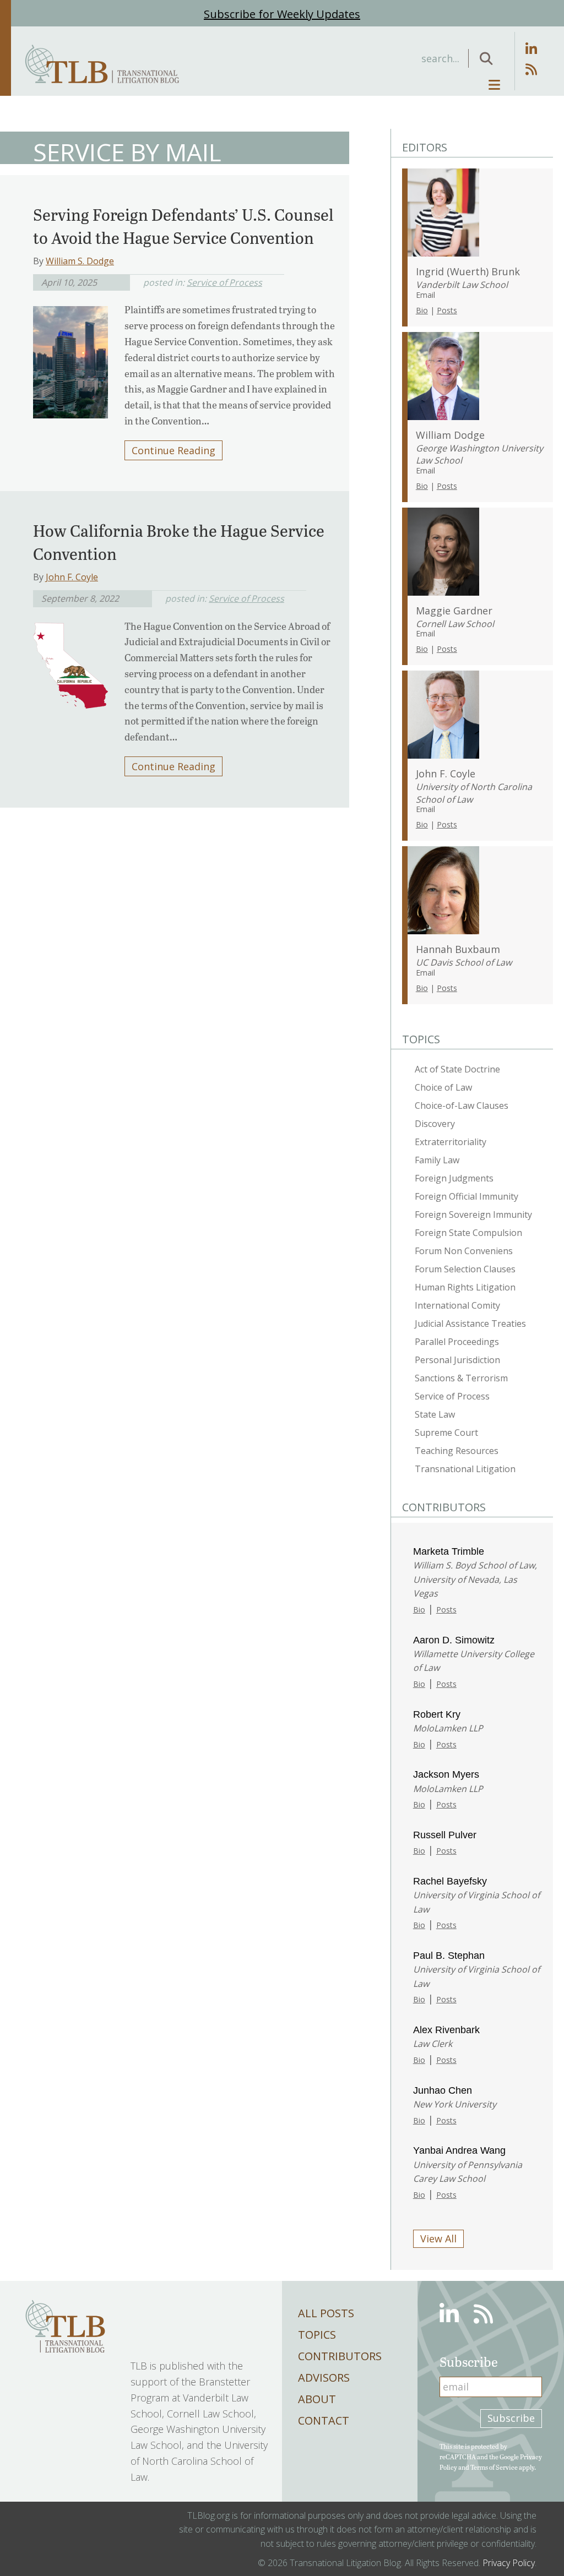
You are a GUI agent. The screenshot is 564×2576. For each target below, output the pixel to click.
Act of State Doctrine (457, 1069)
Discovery (435, 1124)
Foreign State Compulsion (468, 1233)
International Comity (457, 1305)
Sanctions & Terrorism (461, 1378)
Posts (447, 310)
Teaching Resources (457, 1451)
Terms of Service (494, 2467)
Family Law (437, 1160)
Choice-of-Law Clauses (462, 1105)
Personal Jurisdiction (457, 1360)
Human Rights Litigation (465, 1287)
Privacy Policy (509, 2563)
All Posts (326, 2313)
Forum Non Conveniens (464, 1251)
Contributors (340, 2356)
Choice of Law (443, 1087)
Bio (422, 310)
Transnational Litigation (465, 1469)
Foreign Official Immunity (467, 1196)
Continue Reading (173, 450)
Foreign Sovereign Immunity (473, 1215)
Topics (317, 2335)
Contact (324, 2420)
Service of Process (224, 282)
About (317, 2399)
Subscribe (511, 2418)
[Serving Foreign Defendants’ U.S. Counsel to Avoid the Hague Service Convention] (70, 359)
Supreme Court (446, 1433)
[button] (486, 58)
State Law (435, 1414)
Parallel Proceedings (457, 1342)
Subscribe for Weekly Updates (282, 14)
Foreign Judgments (454, 1178)
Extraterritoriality (451, 1142)
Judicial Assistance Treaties (470, 1324)
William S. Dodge (80, 261)
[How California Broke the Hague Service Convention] (70, 662)
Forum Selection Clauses (465, 1269)
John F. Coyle (72, 577)
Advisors (324, 2378)
